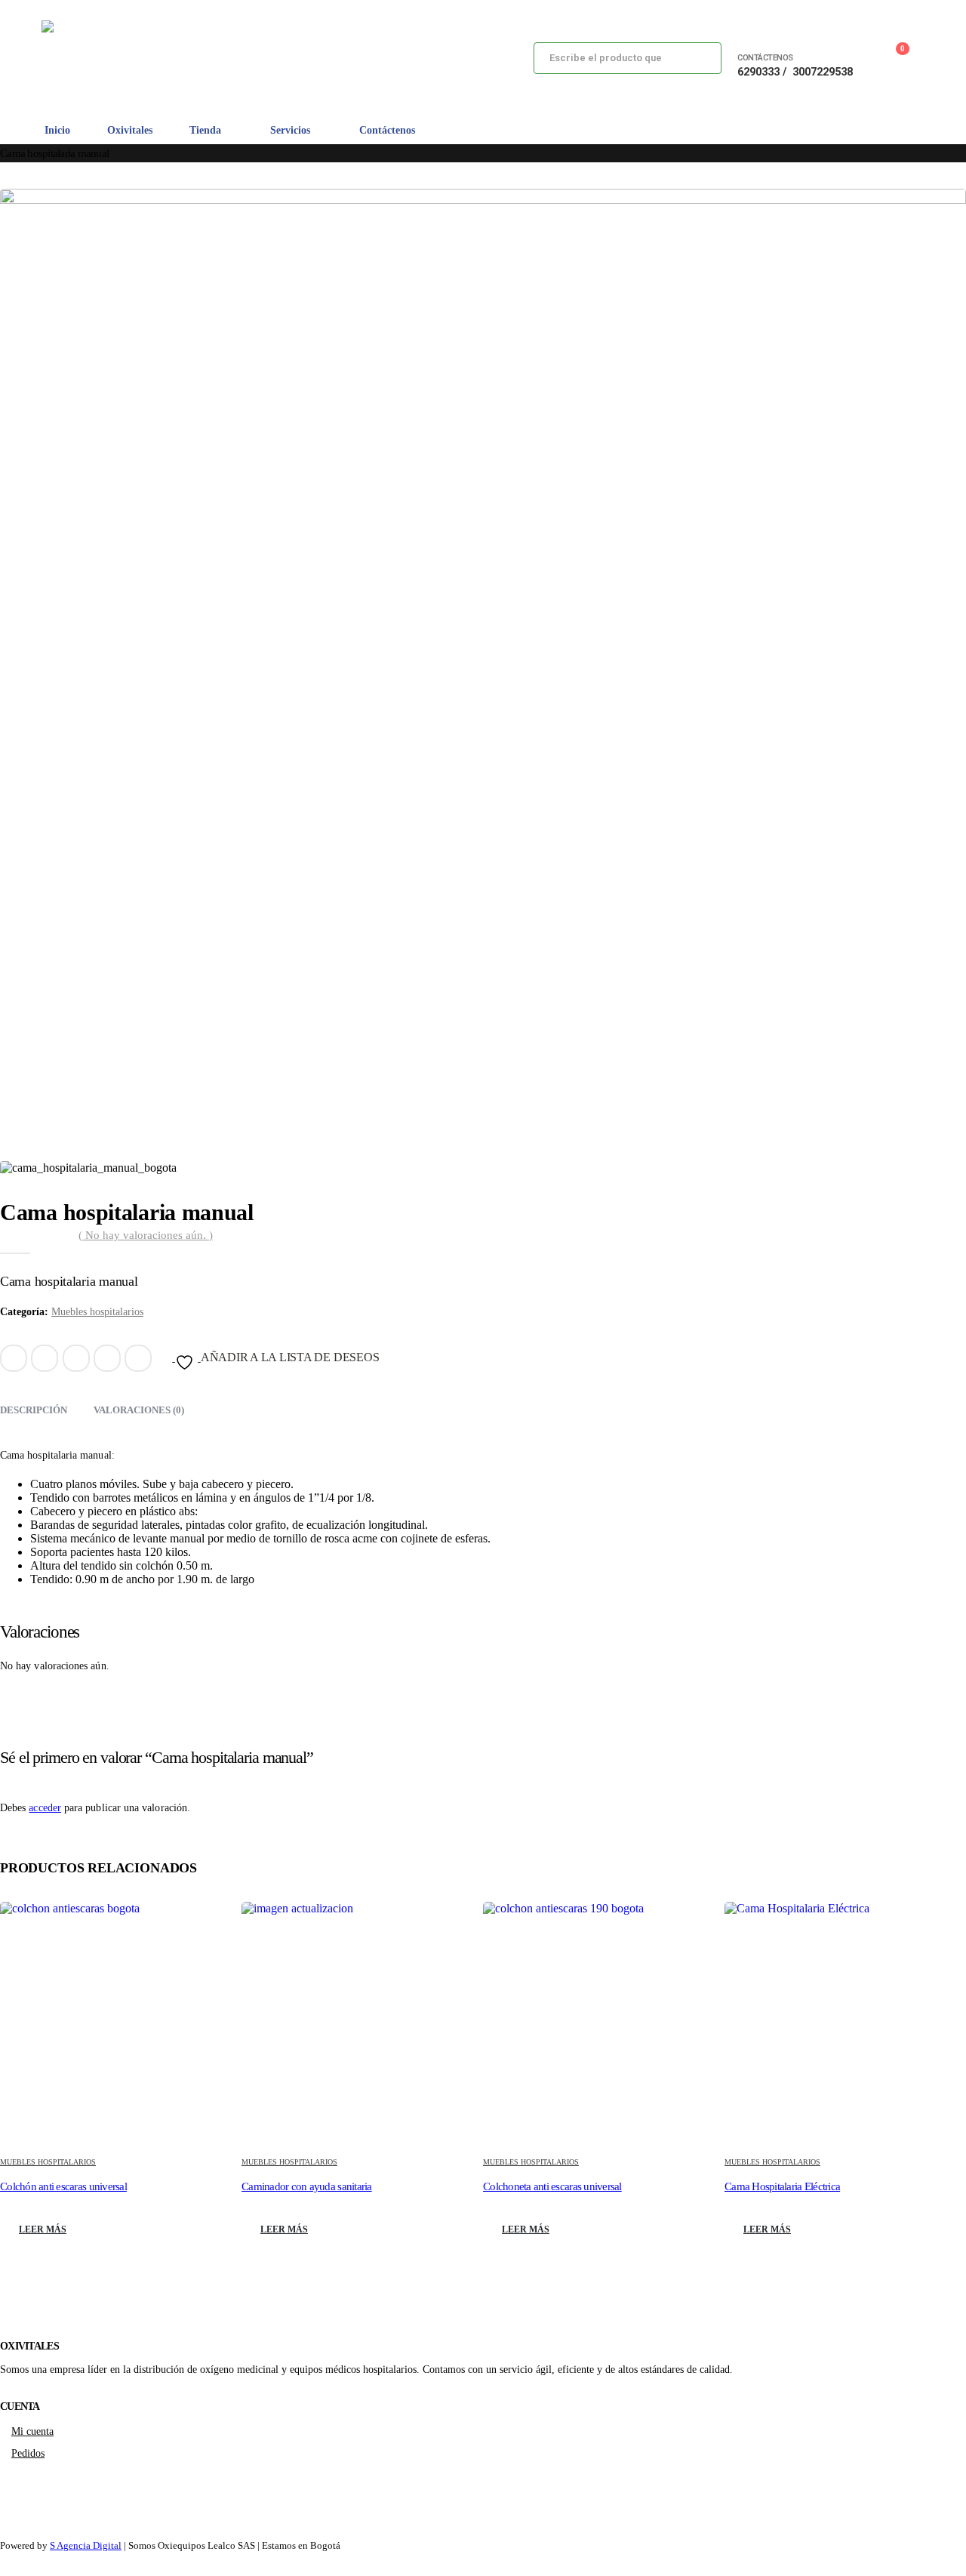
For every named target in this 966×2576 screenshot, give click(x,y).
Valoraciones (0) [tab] (139, 1410)
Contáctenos (387, 130)
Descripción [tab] (34, 1410)
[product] (121, 2023)
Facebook (14, 1358)
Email (138, 1358)
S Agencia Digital (86, 2545)
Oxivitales (130, 130)
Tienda (205, 130)
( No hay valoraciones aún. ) (146, 1235)
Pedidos (28, 2453)
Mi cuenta (32, 2431)
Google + (107, 1358)
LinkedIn (76, 1358)
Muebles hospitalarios (97, 1312)
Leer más (43, 2229)
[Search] (698, 58)
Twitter (45, 1358)
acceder (45, 1808)
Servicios (290, 130)
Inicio (57, 130)
